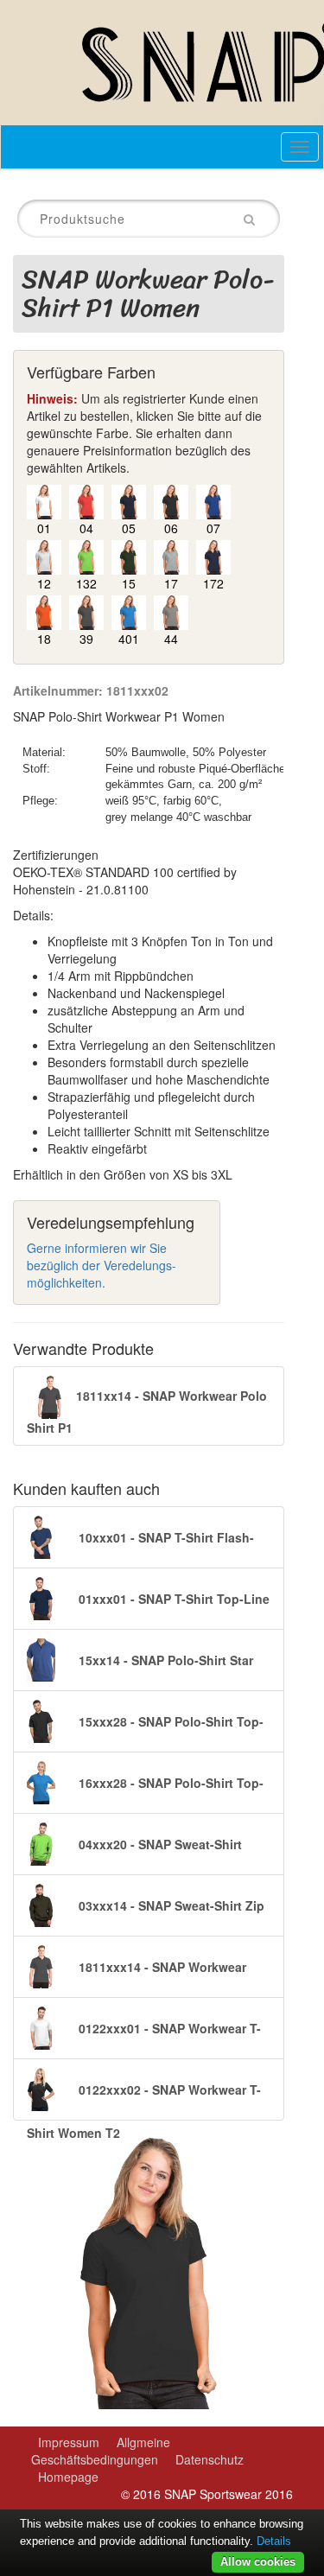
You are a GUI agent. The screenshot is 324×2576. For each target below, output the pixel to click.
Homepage (68, 2477)
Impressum (69, 2442)
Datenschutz (210, 2459)
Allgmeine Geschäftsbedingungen (101, 2451)
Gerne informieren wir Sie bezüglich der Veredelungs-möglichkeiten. (102, 1265)
